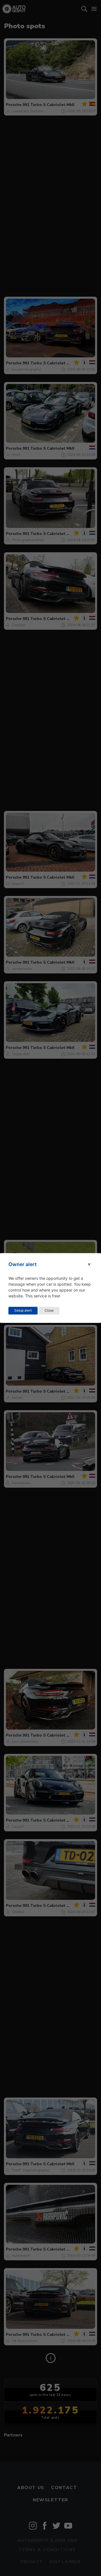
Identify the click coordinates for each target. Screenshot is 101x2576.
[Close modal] (89, 1264)
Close (49, 1311)
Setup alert (23, 1311)
